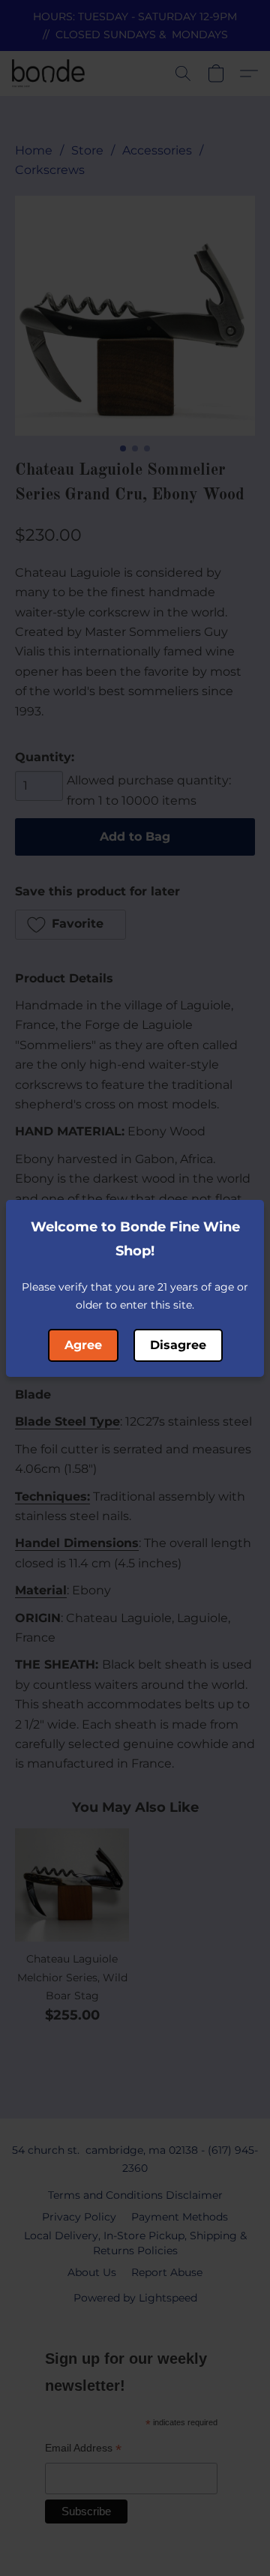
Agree (83, 1345)
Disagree (178, 1345)
